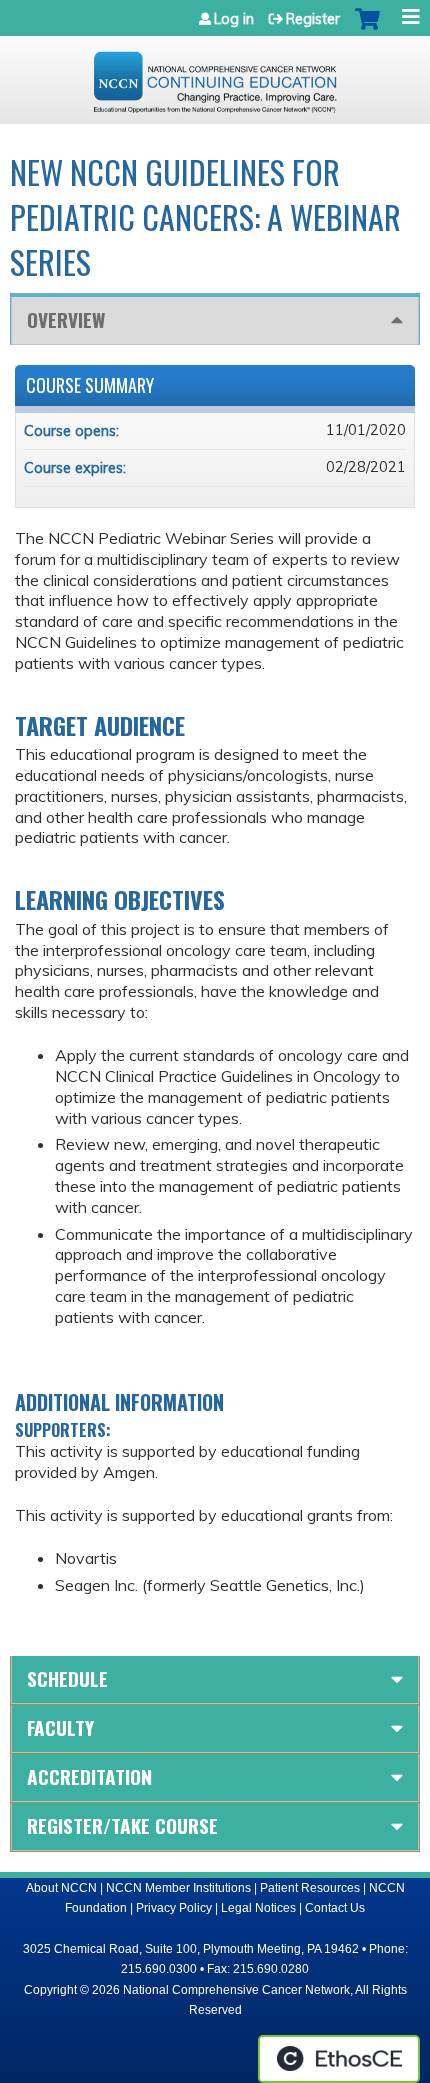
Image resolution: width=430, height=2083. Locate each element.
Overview (66, 319)
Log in (234, 19)
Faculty (60, 1727)
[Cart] (367, 29)
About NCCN (61, 1888)
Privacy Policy (174, 1908)
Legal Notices (258, 1908)
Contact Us (335, 1908)
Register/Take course (122, 1825)
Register (313, 19)
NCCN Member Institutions (178, 1888)
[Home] (215, 75)
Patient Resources (310, 1888)
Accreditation (89, 1776)
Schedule (67, 1678)
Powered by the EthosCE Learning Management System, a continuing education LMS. (339, 2059)
